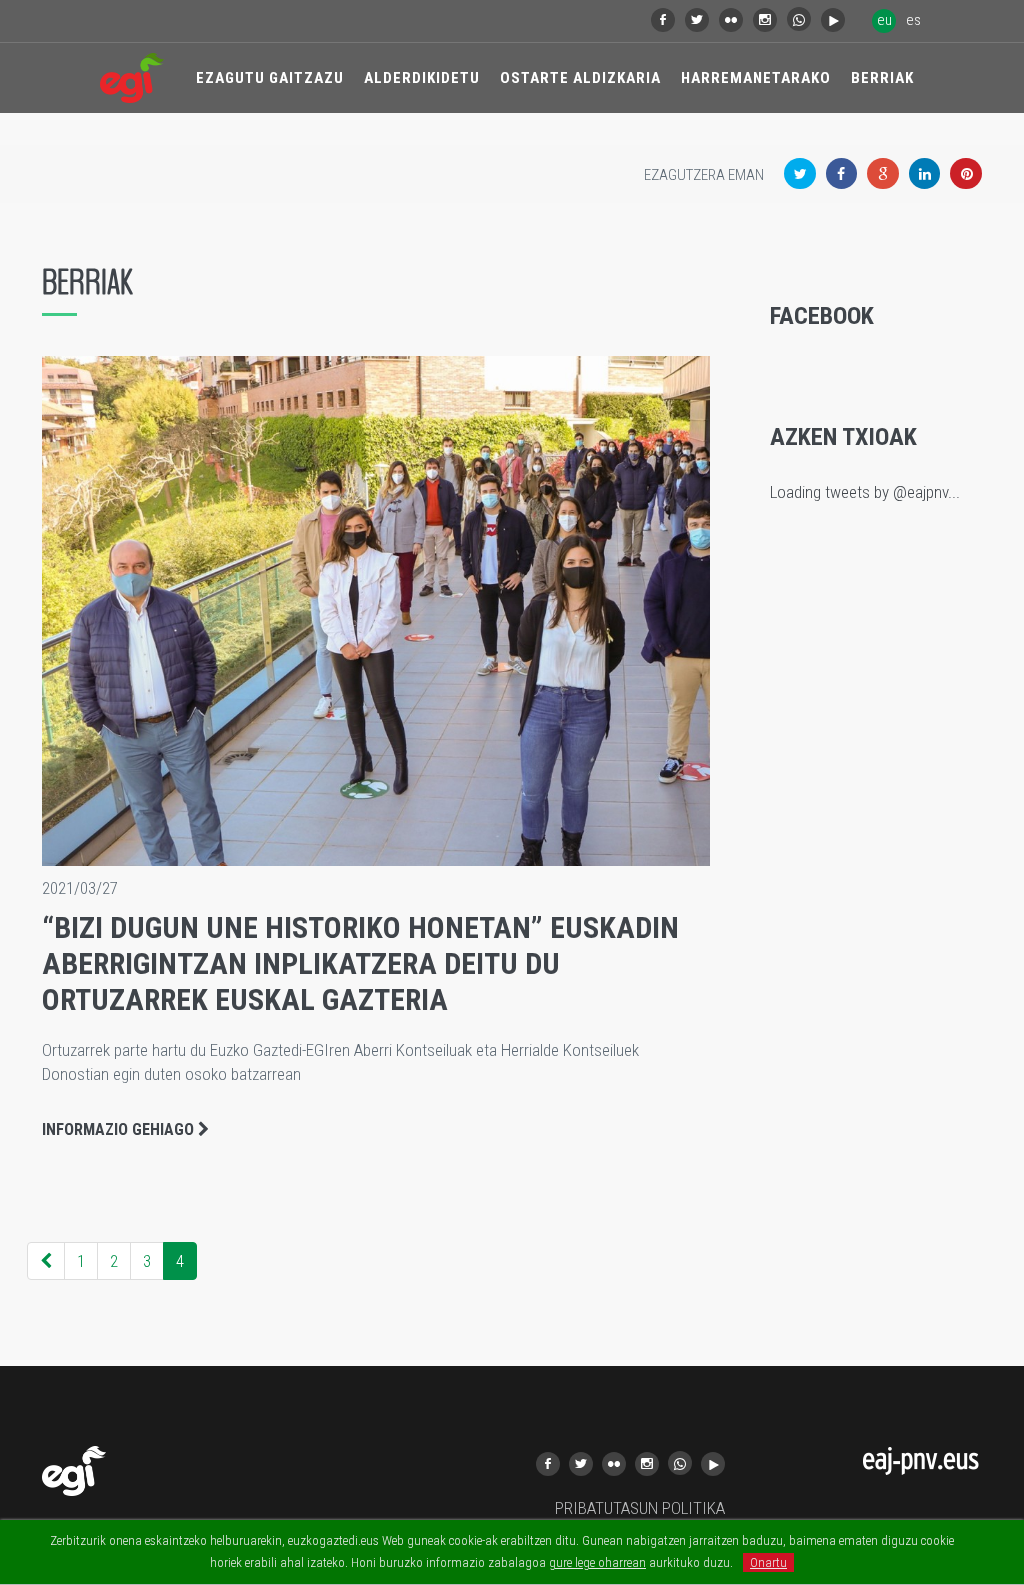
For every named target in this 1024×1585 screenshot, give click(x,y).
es (913, 20)
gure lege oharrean (597, 1562)
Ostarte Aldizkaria (580, 78)
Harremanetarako (756, 78)
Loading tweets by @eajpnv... (865, 492)
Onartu (768, 1562)
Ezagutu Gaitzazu (270, 78)
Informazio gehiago (120, 1129)
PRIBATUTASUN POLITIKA (640, 1508)
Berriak (882, 78)
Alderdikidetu (422, 78)
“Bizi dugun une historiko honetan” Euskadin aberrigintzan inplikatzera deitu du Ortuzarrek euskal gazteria (360, 963)
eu (884, 20)
